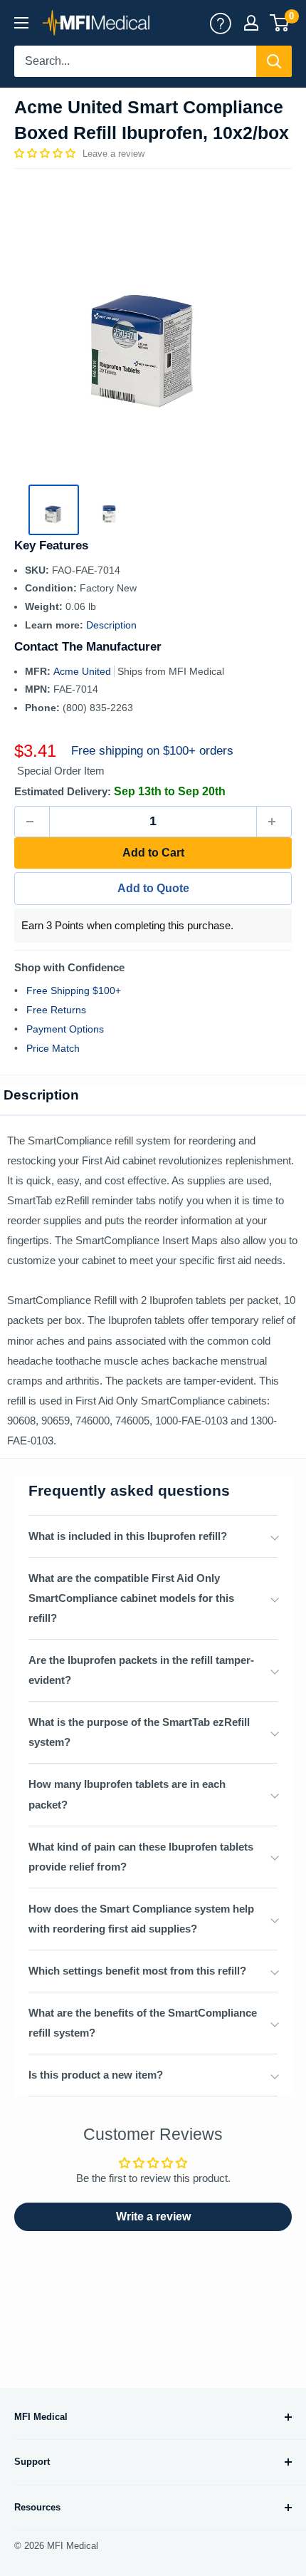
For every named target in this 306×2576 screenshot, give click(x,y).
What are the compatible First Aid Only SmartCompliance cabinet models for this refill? (131, 1598)
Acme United (84, 671)
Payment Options (65, 1029)
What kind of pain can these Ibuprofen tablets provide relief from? (141, 1857)
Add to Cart (153, 853)
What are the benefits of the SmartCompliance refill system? (143, 2023)
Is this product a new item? (96, 2075)
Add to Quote (153, 888)
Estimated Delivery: (63, 791)
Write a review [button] (153, 2217)
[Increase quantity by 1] (274, 822)
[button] (46, 153)
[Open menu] (21, 23)
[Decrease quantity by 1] (32, 822)
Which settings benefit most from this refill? (137, 1971)
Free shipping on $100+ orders (152, 751)
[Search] (274, 61)
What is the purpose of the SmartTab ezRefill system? (139, 1732)
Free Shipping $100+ (74, 990)
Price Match (53, 1048)
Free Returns (56, 1010)
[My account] (221, 23)
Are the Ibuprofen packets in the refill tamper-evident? (141, 1670)
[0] (280, 23)
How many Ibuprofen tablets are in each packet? (127, 1794)
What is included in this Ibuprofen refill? (128, 1536)
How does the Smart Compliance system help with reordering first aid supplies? (141, 1919)
